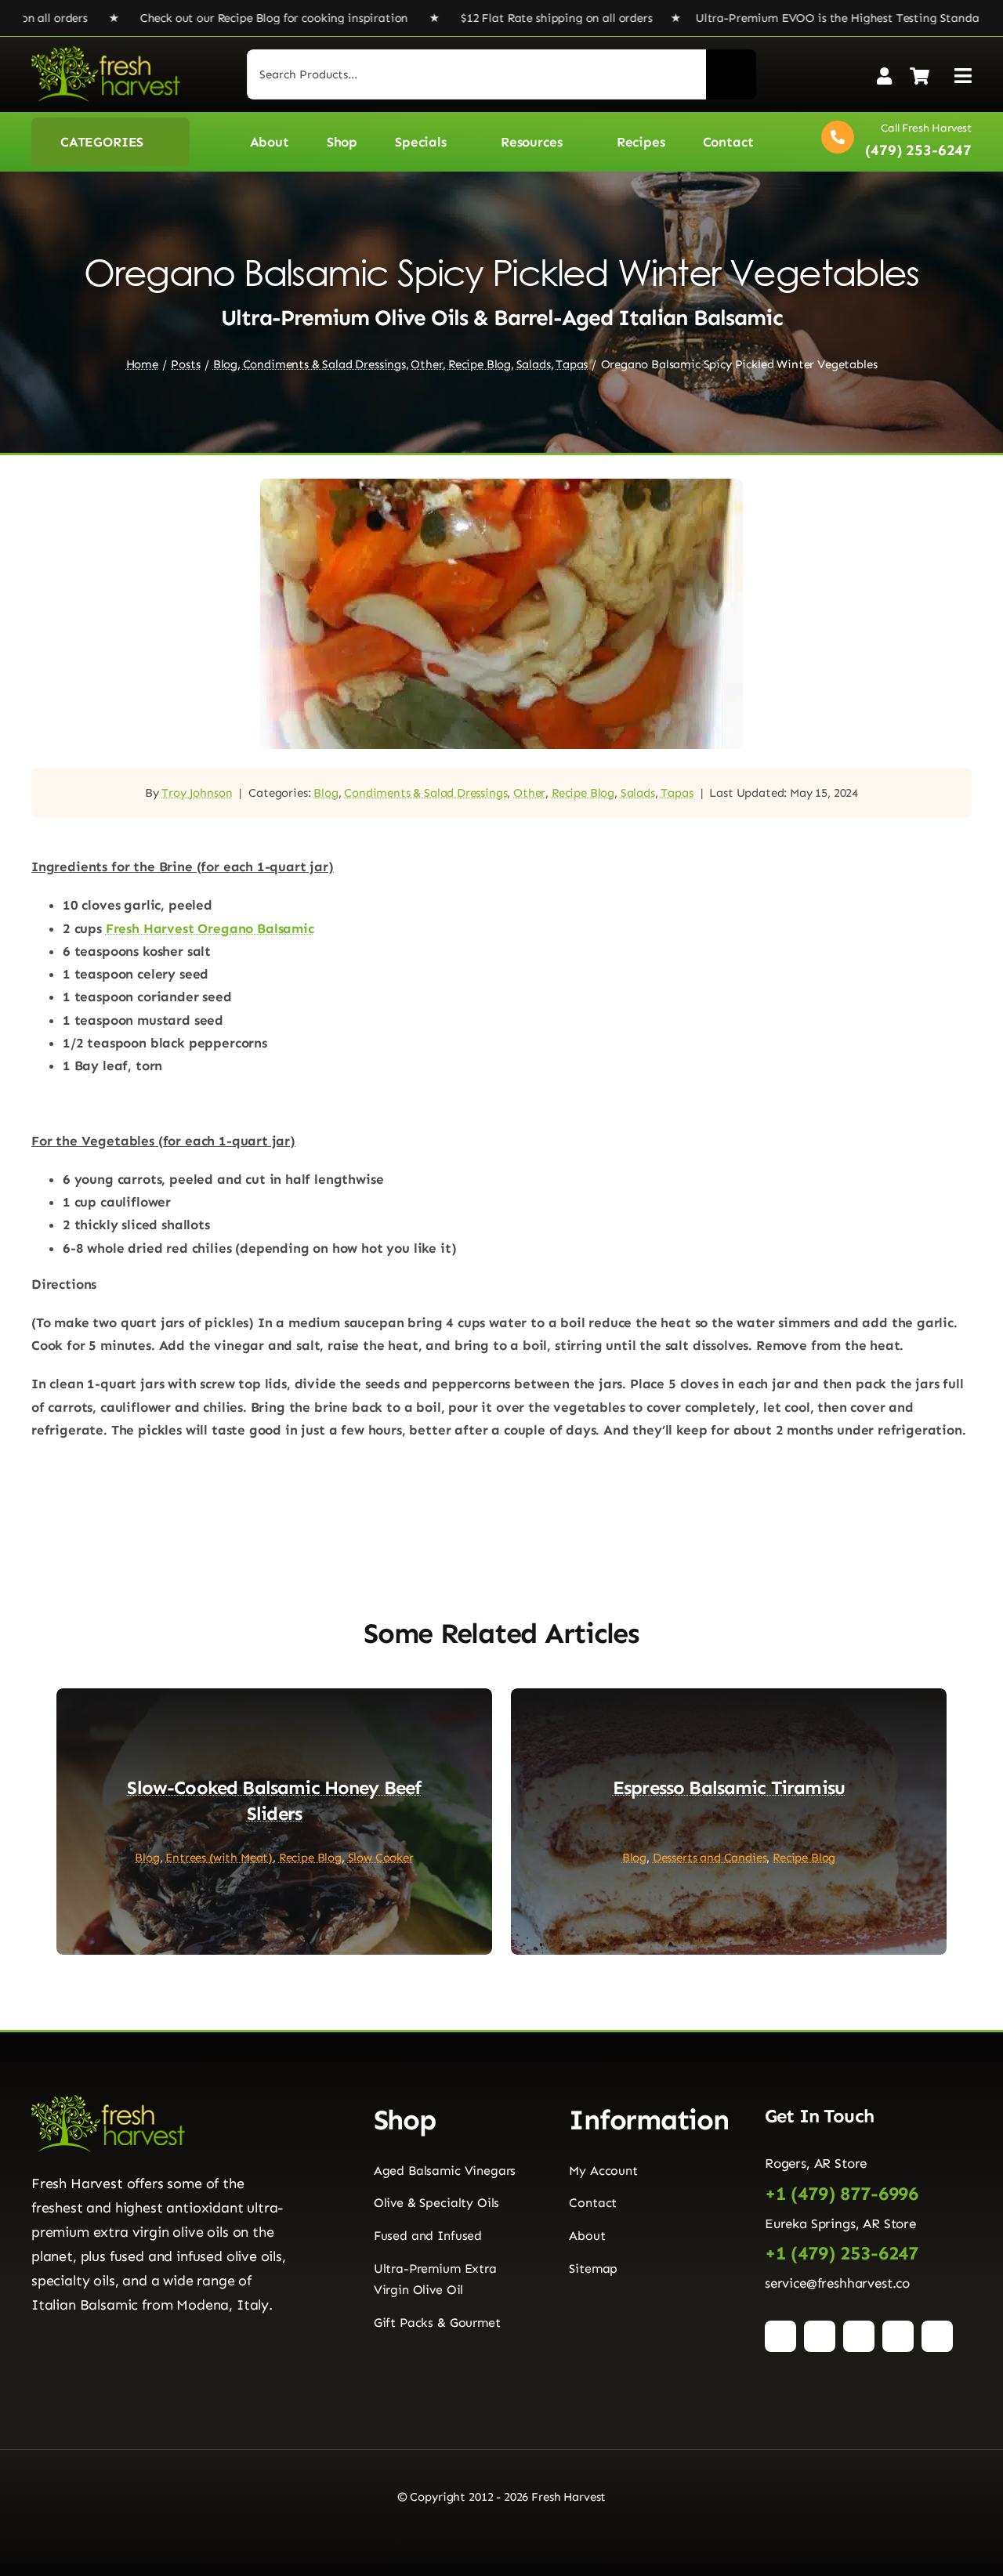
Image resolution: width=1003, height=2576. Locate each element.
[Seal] (94, 2333)
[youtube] (898, 2336)
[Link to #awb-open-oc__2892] (963, 76)
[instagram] (820, 2336)
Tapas (677, 793)
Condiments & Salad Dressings (425, 793)
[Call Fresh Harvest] (893, 141)
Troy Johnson (197, 793)
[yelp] (937, 2336)
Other (529, 793)
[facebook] (780, 2336)
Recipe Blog (583, 793)
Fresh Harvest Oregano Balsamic (210, 928)
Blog (326, 793)
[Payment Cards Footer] (501, 2538)
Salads (638, 793)
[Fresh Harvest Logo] (106, 52)
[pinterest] (859, 2336)
